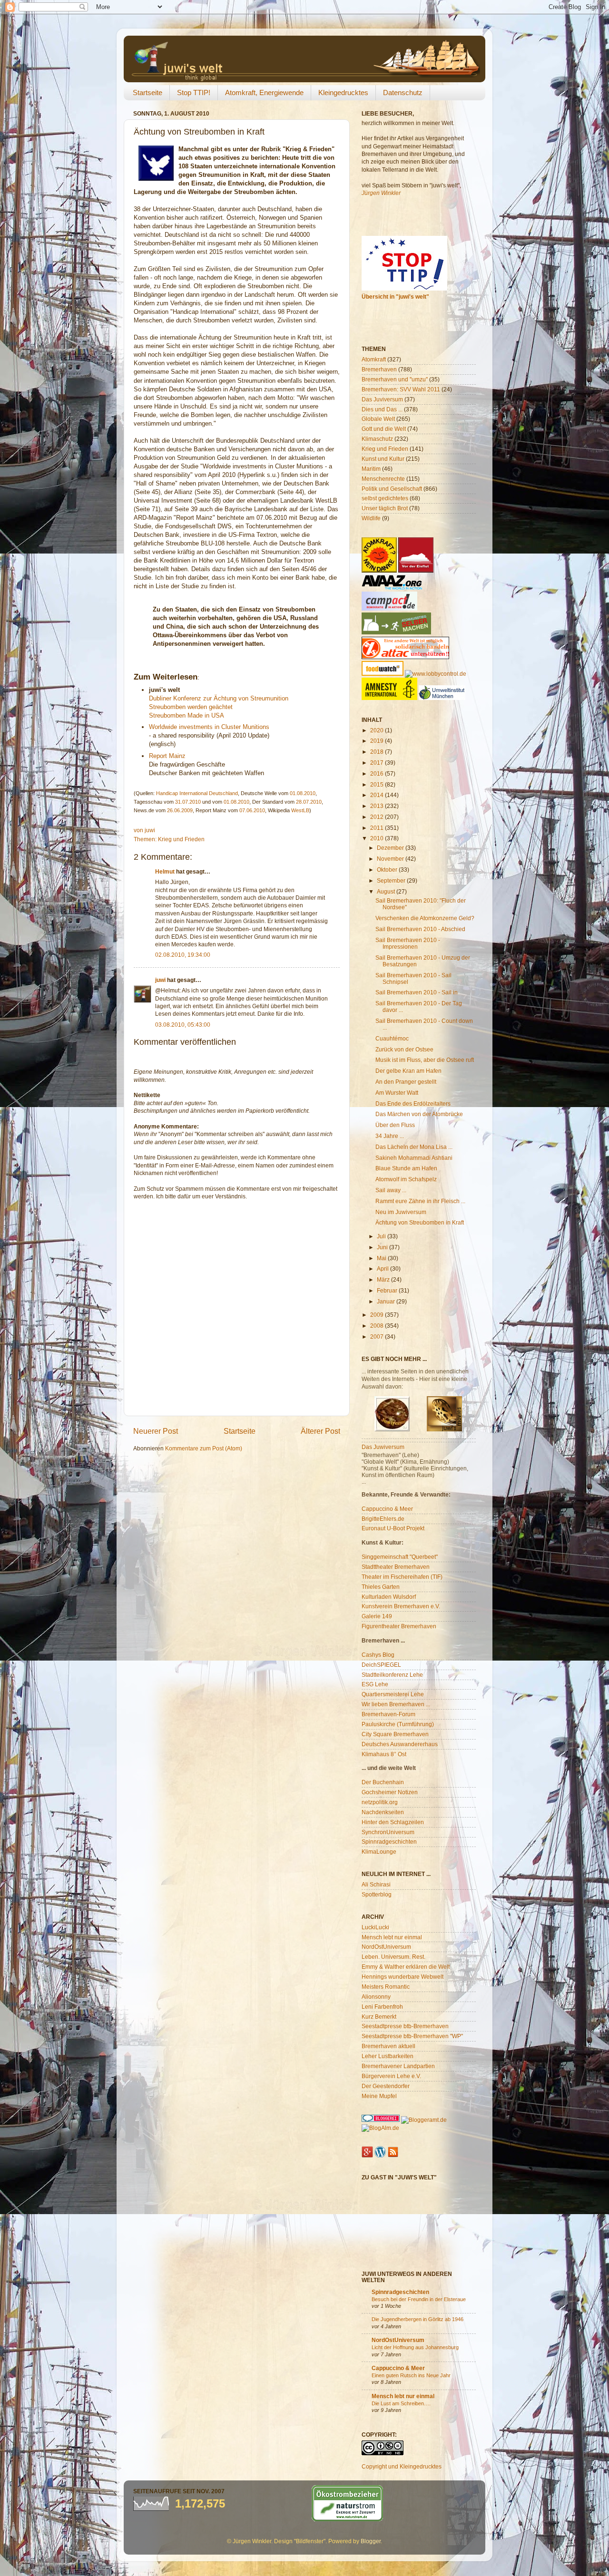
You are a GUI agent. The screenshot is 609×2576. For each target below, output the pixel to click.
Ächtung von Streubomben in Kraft (420, 1222)
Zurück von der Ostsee (404, 1049)
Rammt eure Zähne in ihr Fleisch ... (420, 1201)
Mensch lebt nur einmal (392, 1937)
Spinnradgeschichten (389, 1842)
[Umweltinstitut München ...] (442, 698)
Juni (383, 1247)
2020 (378, 730)
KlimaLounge (379, 1852)
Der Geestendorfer (386, 2086)
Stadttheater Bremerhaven (396, 1567)
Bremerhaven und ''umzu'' (395, 379)
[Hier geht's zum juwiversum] (392, 1429)
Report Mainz (167, 756)
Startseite (147, 92)
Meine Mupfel (379, 2096)
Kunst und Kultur (383, 459)
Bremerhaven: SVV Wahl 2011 (401, 389)
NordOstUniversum (386, 1947)
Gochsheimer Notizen (390, 1792)
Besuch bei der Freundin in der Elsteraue (419, 2299)
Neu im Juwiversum (401, 1212)
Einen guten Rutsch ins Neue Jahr (411, 2375)
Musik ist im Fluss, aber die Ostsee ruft (425, 1060)
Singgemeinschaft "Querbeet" (400, 1557)
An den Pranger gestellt (406, 1082)
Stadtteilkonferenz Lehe (392, 1675)
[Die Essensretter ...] (383, 674)
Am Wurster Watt (397, 1093)
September (392, 880)
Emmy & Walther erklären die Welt (406, 1967)
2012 (378, 817)
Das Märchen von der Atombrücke (419, 1114)
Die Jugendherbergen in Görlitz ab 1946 (417, 2319)
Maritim (371, 469)
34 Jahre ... (390, 1136)
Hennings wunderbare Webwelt (403, 1977)
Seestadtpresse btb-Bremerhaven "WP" (412, 2036)
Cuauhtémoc (392, 1038)
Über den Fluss (395, 1125)
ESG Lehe (375, 1684)
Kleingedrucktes (343, 92)
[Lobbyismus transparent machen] (436, 674)
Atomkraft (374, 359)
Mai (382, 1258)
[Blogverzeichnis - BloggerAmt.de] (424, 2120)
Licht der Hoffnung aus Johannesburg (415, 2347)
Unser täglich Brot (385, 508)
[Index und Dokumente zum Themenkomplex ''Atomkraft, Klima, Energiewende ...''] (379, 570)
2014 (378, 795)
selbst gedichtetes (385, 498)
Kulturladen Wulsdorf (389, 1597)
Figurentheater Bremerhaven (399, 1626)
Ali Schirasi (376, 1884)
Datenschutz (403, 92)
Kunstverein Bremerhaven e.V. (401, 1606)
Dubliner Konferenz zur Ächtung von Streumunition (219, 698)
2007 (378, 1337)
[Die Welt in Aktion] (392, 588)
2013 (378, 806)
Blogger (371, 2541)
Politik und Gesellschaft (392, 489)
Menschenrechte (383, 479)
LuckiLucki (375, 1927)
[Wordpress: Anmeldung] (380, 2155)
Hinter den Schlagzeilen (393, 1822)
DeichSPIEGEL (381, 1665)
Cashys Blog (378, 1655)
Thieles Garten (381, 1587)
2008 (378, 1326)
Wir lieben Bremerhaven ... (396, 1704)
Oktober (388, 870)
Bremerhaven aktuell (388, 2046)
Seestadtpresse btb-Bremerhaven (405, 2026)
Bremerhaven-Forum (388, 1714)
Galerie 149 (377, 1616)
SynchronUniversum (388, 1832)
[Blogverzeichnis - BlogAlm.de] (380, 2128)
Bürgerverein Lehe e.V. (391, 2076)
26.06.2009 (180, 810)
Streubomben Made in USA (187, 715)
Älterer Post (320, 1431)
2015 (378, 784)
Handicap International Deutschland (197, 793)
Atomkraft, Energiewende (264, 92)
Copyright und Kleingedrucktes (402, 2466)
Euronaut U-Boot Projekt (393, 1528)
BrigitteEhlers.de (383, 1519)
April (383, 1269)
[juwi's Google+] (367, 2155)
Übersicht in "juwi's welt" (395, 296)
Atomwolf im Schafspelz (406, 1179)
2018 (378, 752)
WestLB (300, 810)
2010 (378, 838)
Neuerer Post (156, 1431)
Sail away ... (391, 1190)
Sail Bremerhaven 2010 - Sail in (417, 992)
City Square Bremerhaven (395, 1734)
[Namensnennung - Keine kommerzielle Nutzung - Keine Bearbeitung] (383, 2453)
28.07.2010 (309, 802)
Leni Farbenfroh (382, 2007)
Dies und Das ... (382, 409)
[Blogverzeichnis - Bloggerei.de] (381, 2120)
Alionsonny (376, 1997)
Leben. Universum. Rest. (393, 1957)
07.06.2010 (252, 810)
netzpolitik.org (380, 1802)
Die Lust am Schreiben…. (401, 2403)
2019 (378, 741)
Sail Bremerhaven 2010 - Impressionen (408, 943)
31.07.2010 (188, 802)
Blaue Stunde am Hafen (406, 1168)
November (391, 859)
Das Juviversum (382, 399)
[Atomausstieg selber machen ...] (396, 632)
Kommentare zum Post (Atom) (204, 1448)
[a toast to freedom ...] (389, 698)
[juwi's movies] (444, 1429)
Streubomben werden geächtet (191, 707)
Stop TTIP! (194, 92)
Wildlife (371, 518)
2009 (378, 1315)
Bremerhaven (379, 369)
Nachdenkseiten (383, 1812)
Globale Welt (378, 419)
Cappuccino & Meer (387, 1509)
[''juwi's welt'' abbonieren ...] (393, 2155)
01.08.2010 (303, 793)
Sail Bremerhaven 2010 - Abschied (420, 929)
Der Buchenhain (383, 1782)
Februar (388, 1290)
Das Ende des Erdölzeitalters (413, 1103)
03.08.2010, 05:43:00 (183, 1025)
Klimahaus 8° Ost (384, 1754)
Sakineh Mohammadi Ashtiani (414, 1158)
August (387, 891)
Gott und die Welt (384, 429)
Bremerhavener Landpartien (398, 2066)
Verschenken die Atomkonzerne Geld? (425, 918)
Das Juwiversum (383, 1447)
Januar (387, 1301)
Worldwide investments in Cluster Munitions (209, 727)
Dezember (391, 848)
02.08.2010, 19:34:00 (183, 955)
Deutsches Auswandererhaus (400, 1744)
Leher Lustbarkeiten (388, 2056)
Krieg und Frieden (181, 839)
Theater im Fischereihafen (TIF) (402, 1577)
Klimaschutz (377, 439)
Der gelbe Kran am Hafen (408, 1071)
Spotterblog (377, 1894)
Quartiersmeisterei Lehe (393, 1694)
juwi (160, 980)
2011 (378, 828)
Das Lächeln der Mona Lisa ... (414, 1147)
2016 (378, 773)
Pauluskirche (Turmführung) (398, 1724)
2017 (378, 763)
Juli (382, 1236)
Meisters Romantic (386, 1987)
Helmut (165, 871)
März (384, 1279)
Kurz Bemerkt (379, 2017)
